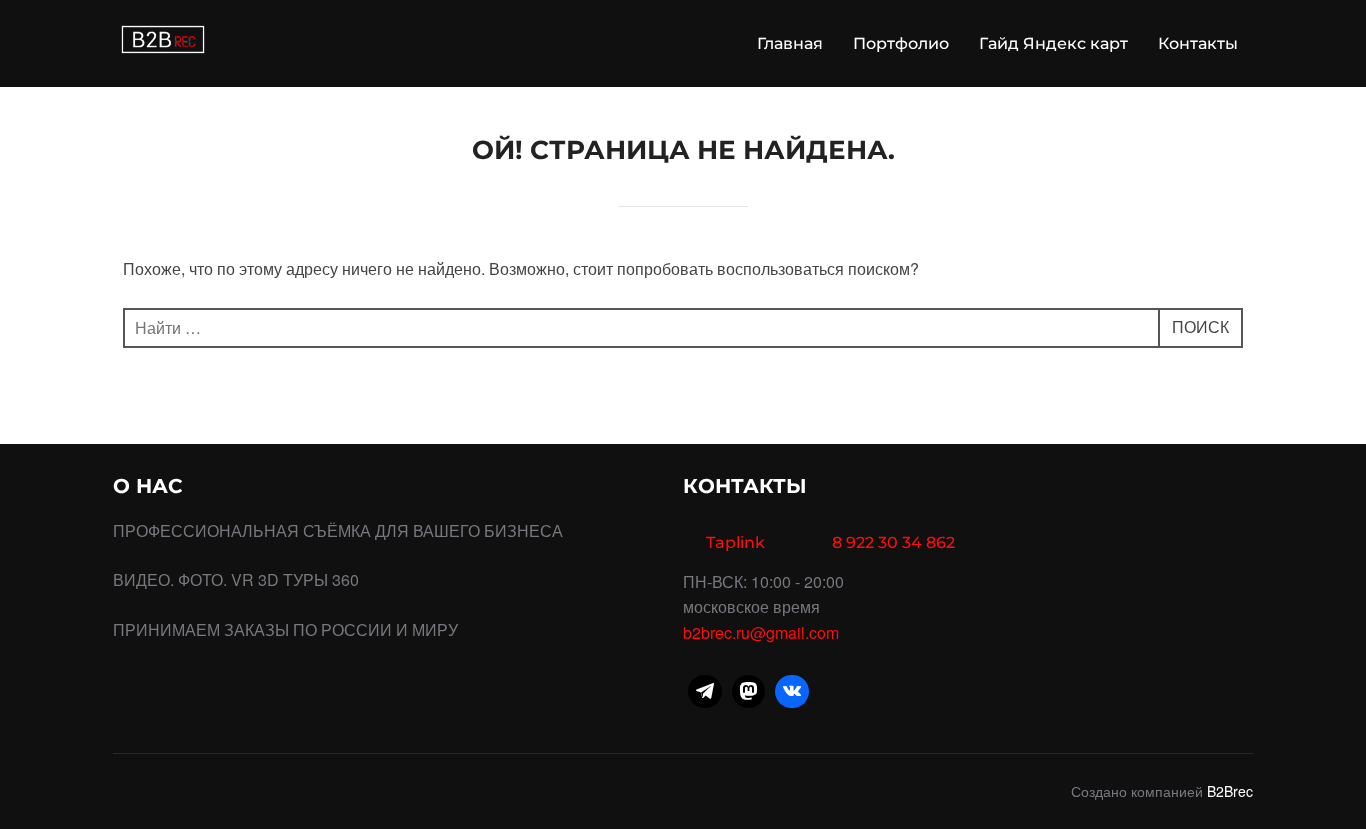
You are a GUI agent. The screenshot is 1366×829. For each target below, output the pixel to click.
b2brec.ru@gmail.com (761, 632)
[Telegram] (705, 692)
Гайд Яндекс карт (1053, 43)
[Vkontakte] (792, 692)
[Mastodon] (749, 692)
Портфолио (901, 43)
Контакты (1198, 43)
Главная (790, 43)
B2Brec (1230, 791)
